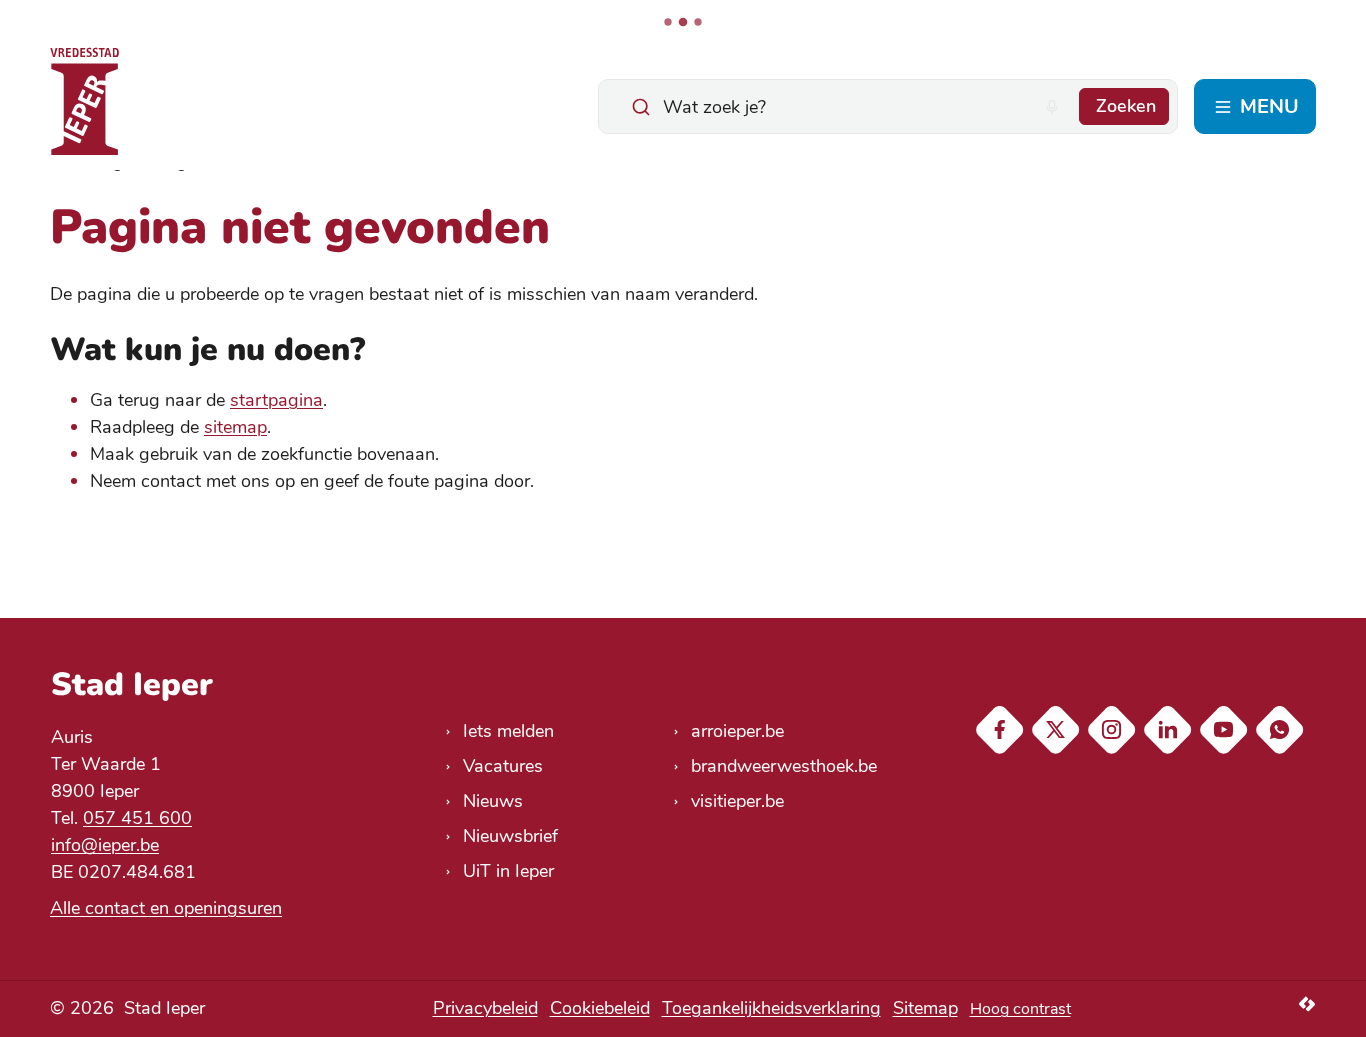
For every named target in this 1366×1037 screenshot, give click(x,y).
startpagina (276, 400)
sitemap (235, 427)
